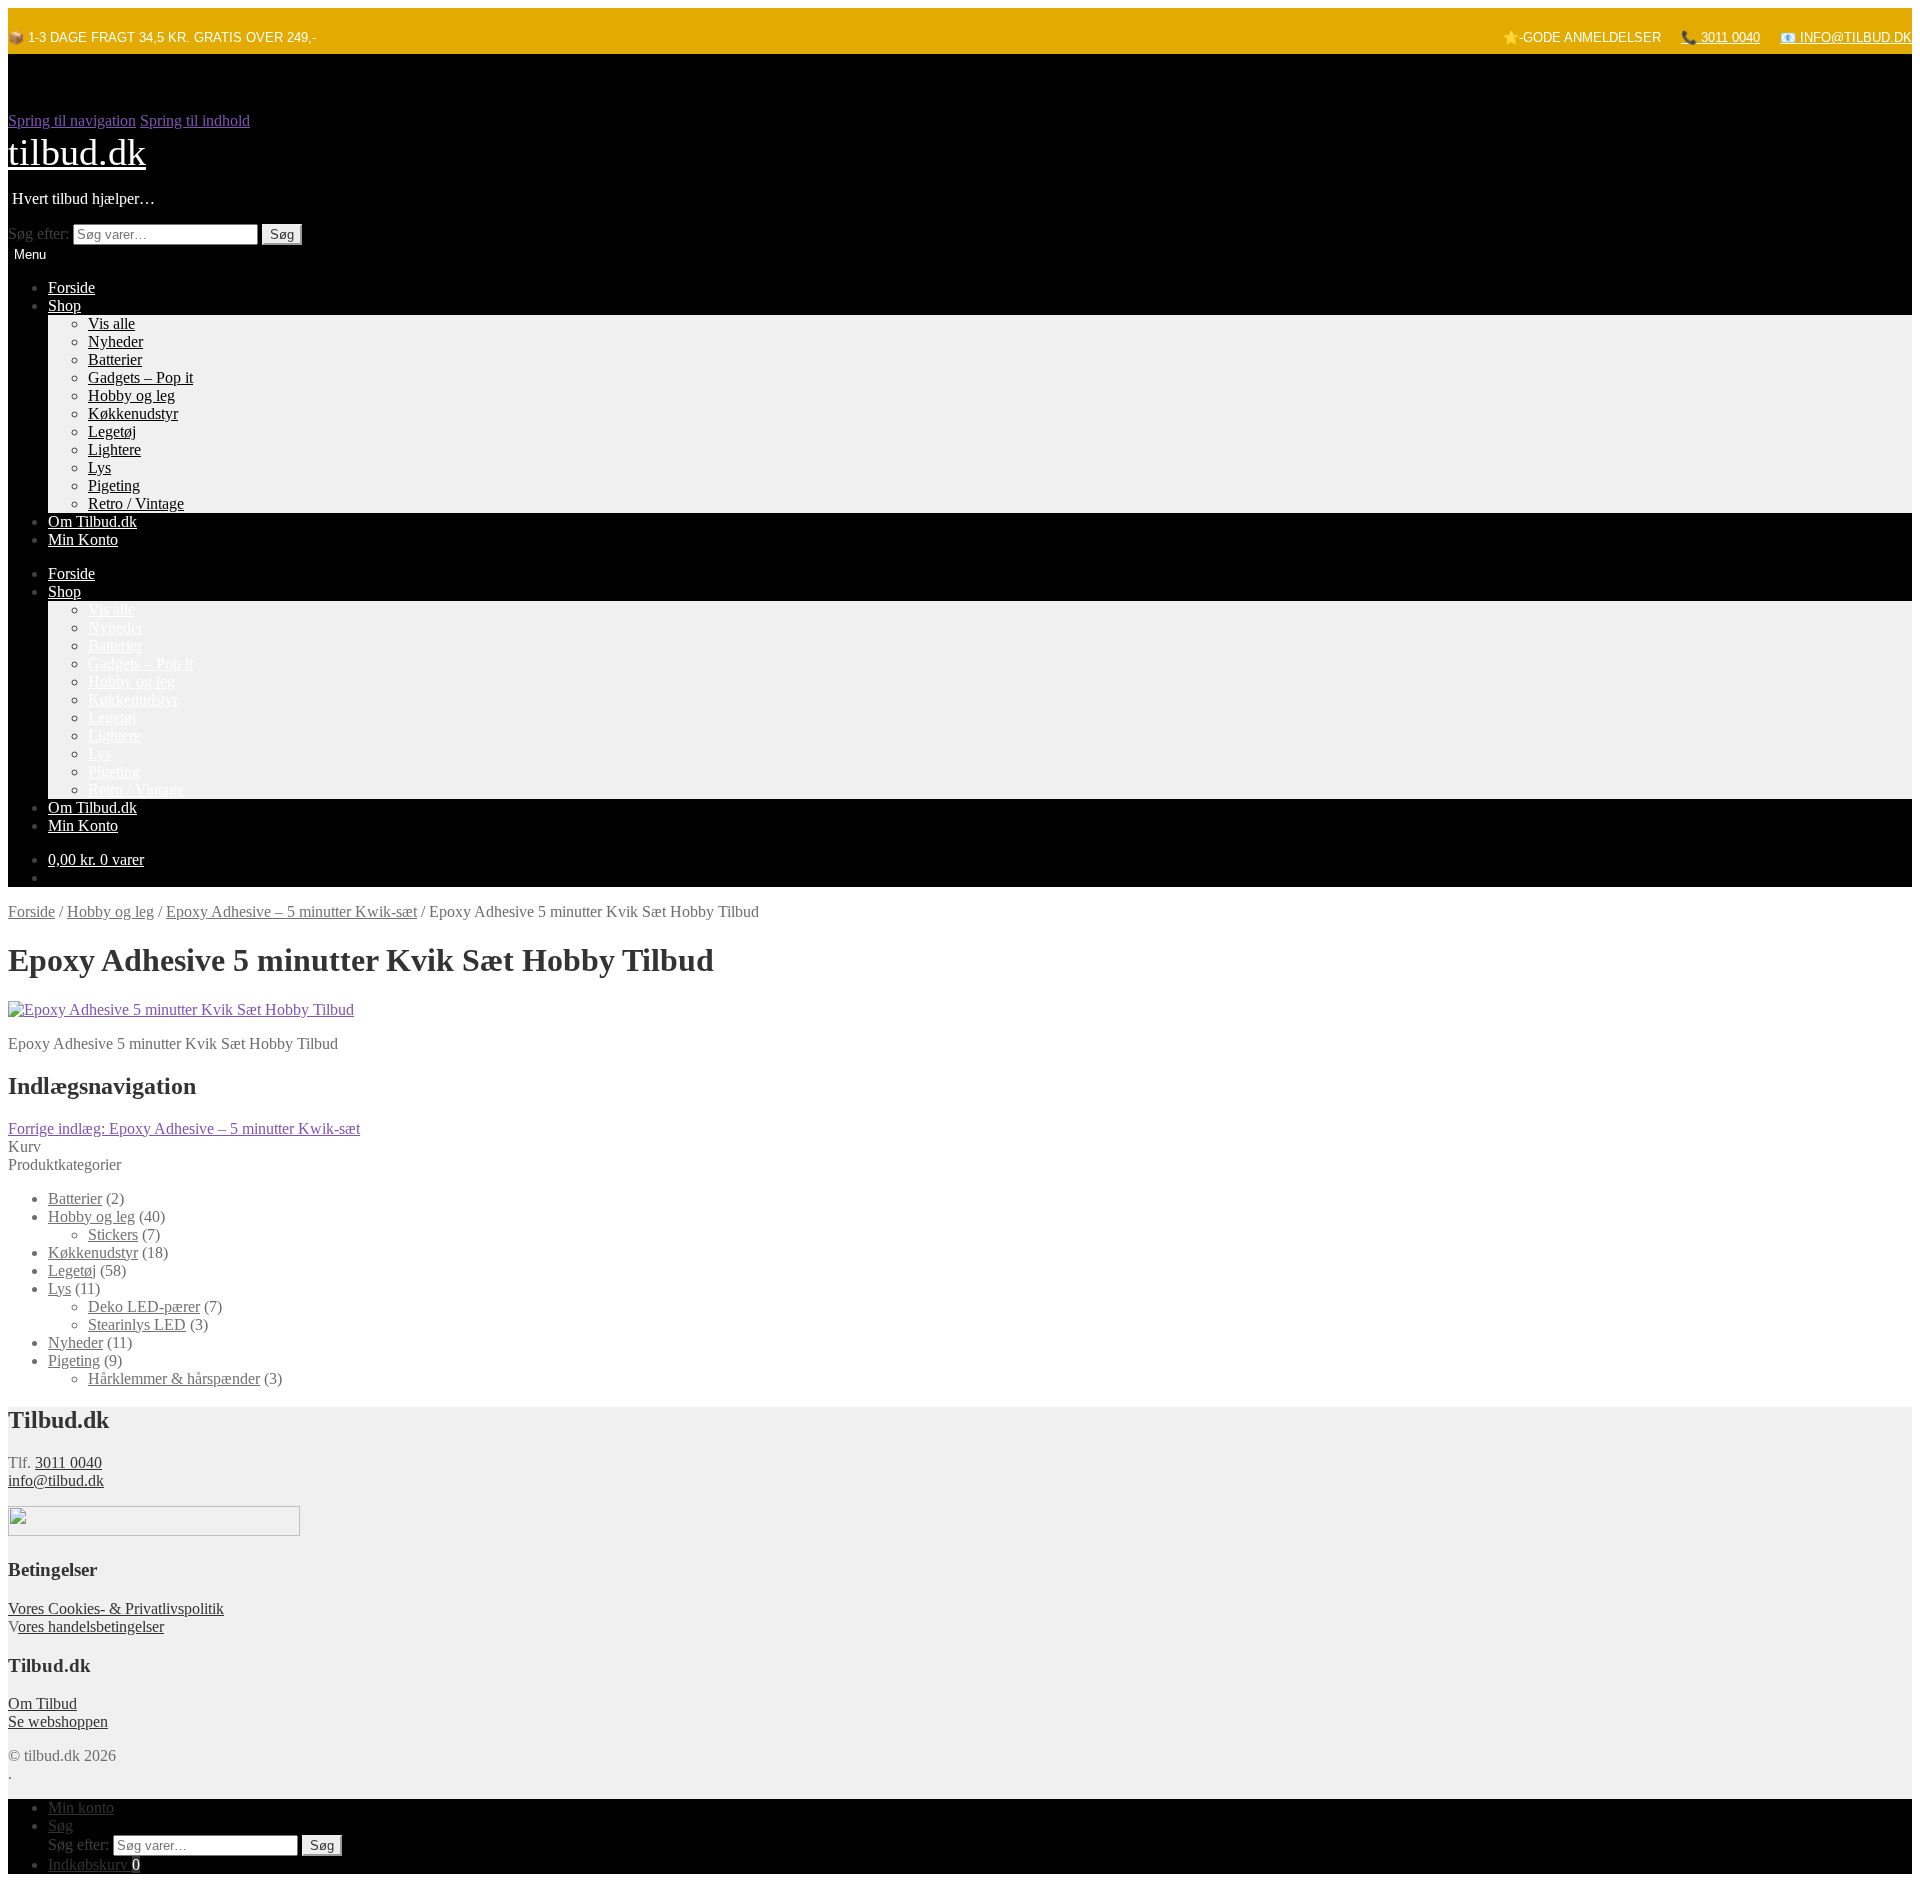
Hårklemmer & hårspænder (174, 1378)
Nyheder (115, 341)
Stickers (113, 1234)
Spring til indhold (195, 120)
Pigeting (114, 485)
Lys (99, 467)
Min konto (81, 1807)
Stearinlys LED (137, 1324)
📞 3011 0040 (1720, 37)
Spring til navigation (72, 120)
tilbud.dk (77, 152)
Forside (71, 287)
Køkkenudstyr (133, 413)
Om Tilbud (42, 1703)
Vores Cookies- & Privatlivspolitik (116, 1608)
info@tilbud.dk (56, 1480)
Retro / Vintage (136, 503)
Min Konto (83, 539)
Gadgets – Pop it (140, 377)
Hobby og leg (131, 395)
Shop (64, 305)
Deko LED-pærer (144, 1306)
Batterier (115, 359)
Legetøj (112, 431)
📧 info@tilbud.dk (1846, 37)
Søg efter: (38, 233)
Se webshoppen (58, 1721)
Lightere (114, 449)
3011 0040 (68, 1462)
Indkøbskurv (94, 1864)
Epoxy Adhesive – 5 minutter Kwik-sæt (291, 911)
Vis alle (111, 323)
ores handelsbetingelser (91, 1626)
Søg (282, 234)
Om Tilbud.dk (92, 521)
